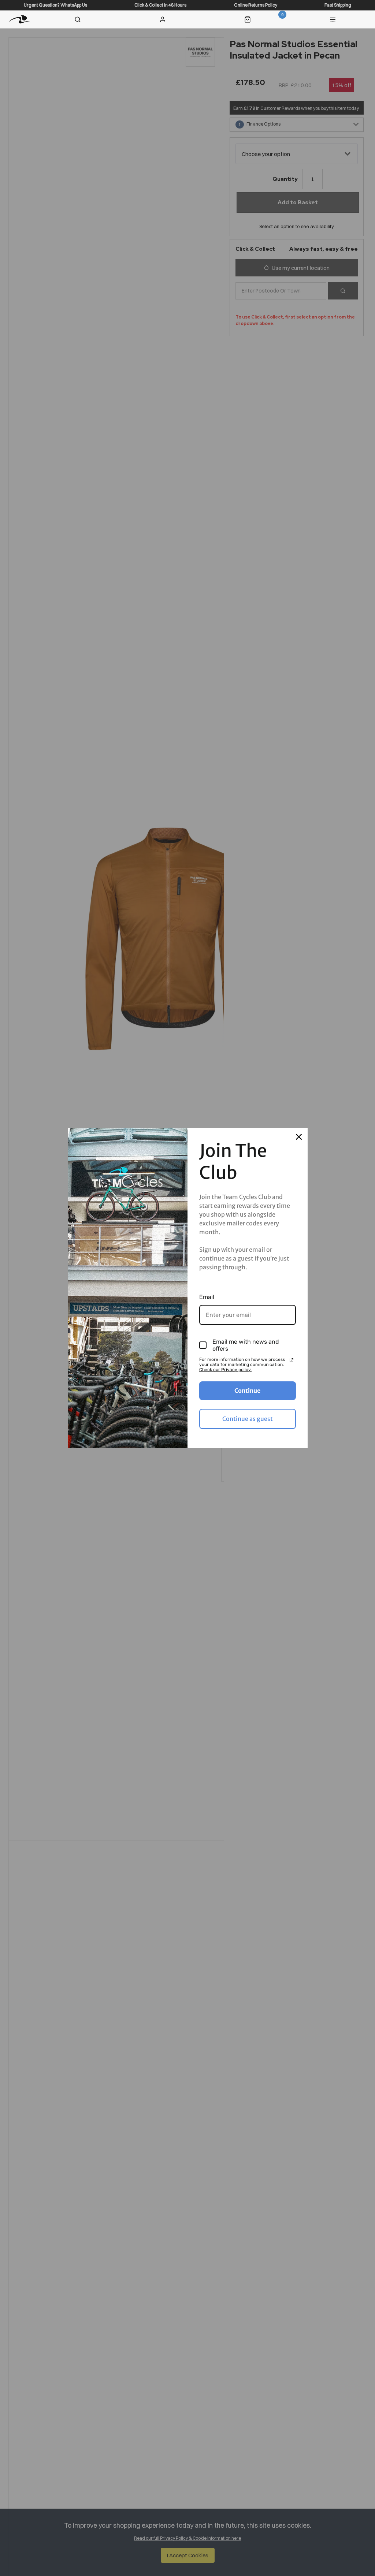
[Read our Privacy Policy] (292, 1360)
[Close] (299, 1137)
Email (207, 1297)
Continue (247, 1391)
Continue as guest (248, 1419)
